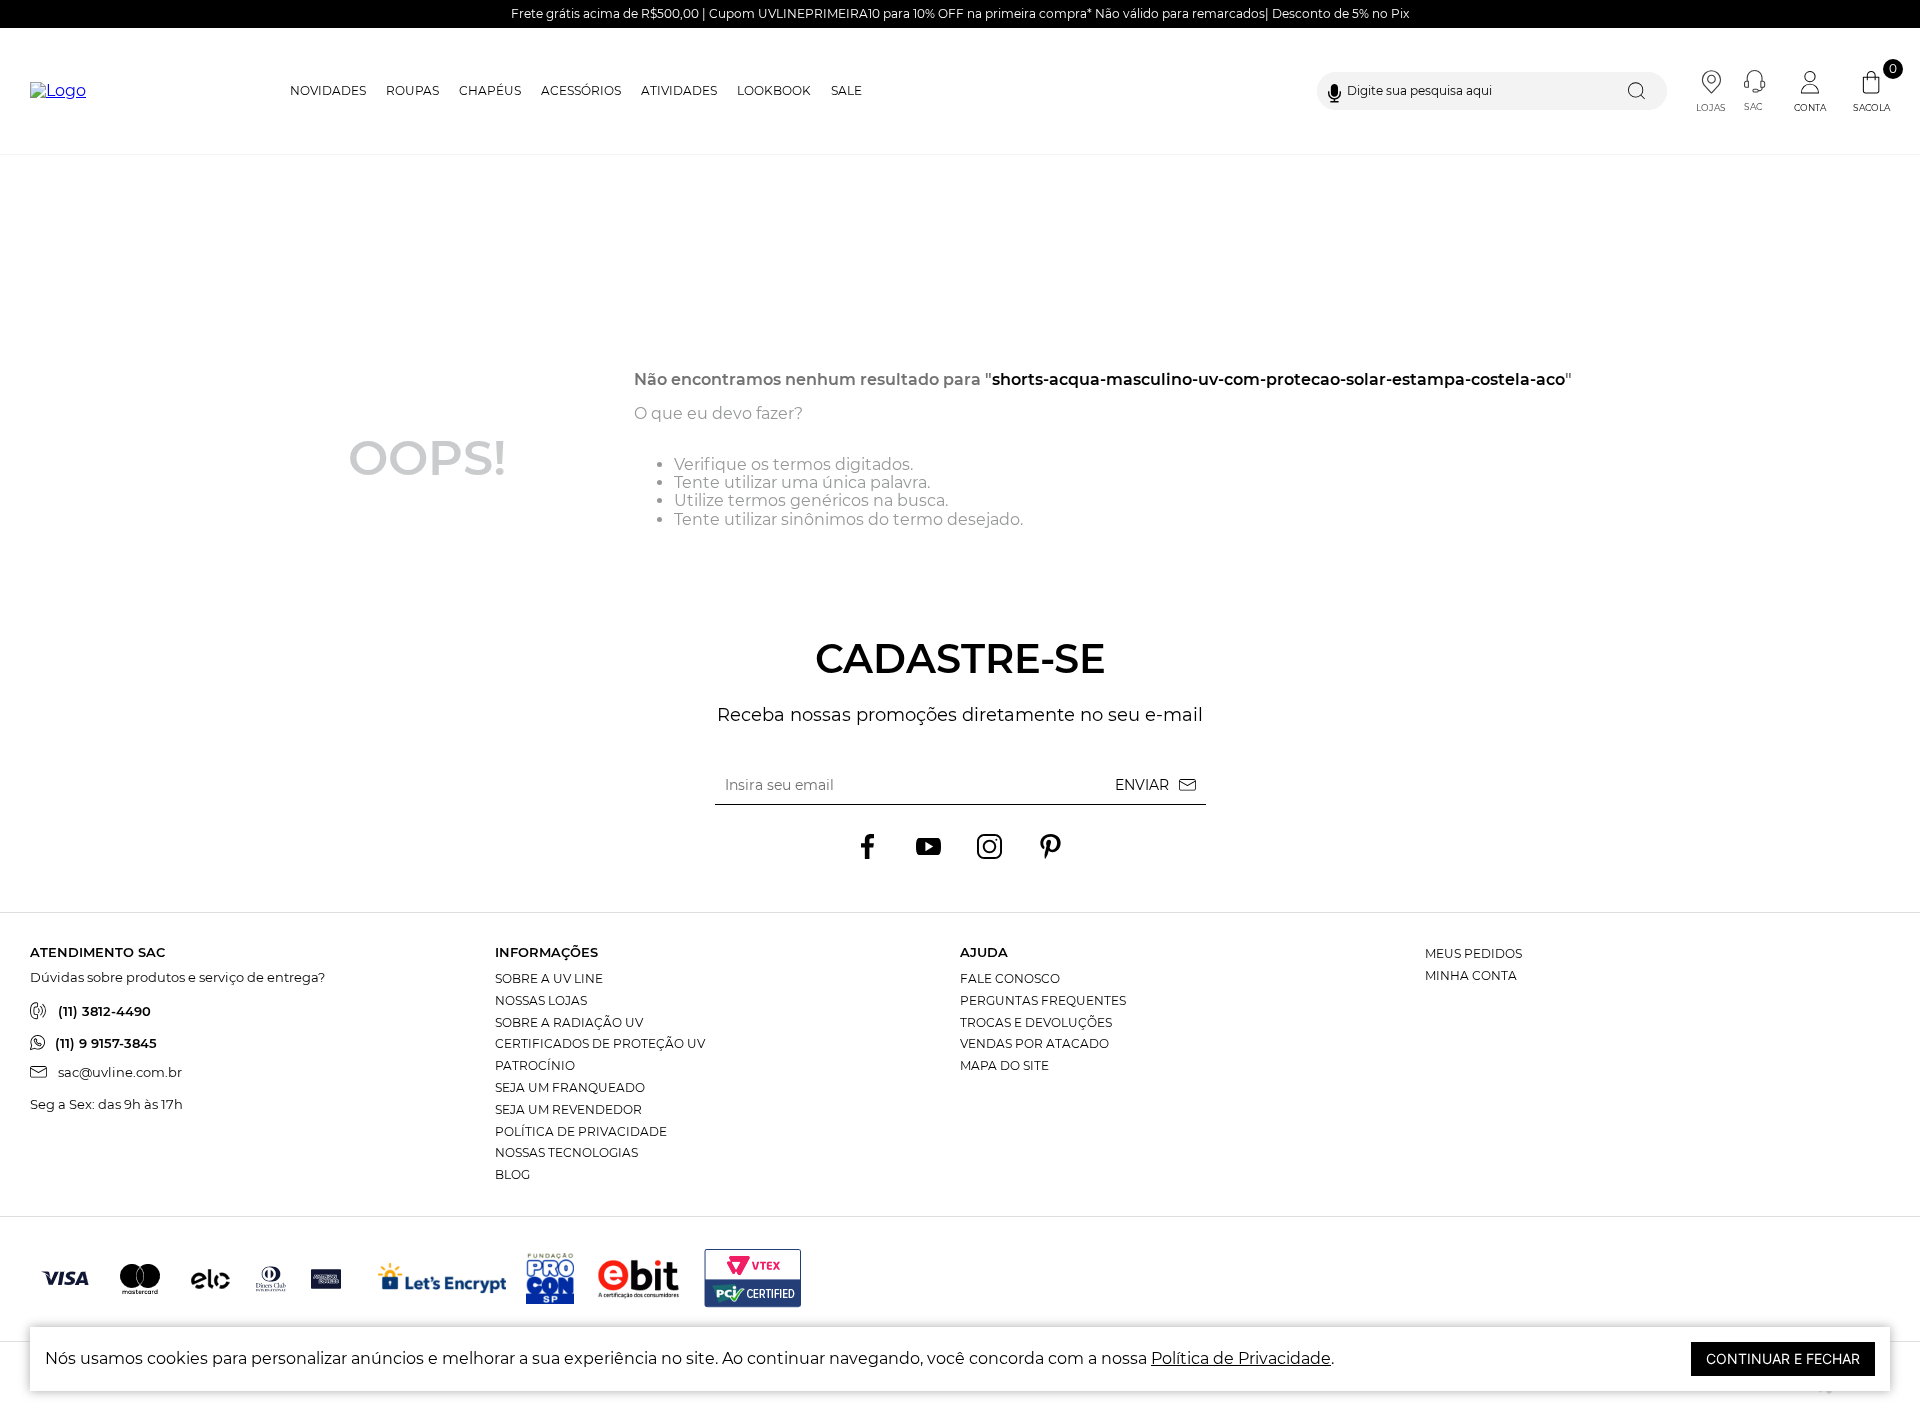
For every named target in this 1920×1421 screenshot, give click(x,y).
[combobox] (1492, 91)
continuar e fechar (1783, 1358)
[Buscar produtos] (1641, 91)
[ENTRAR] (1812, 91)
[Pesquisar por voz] (1334, 91)
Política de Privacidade (1241, 1358)
